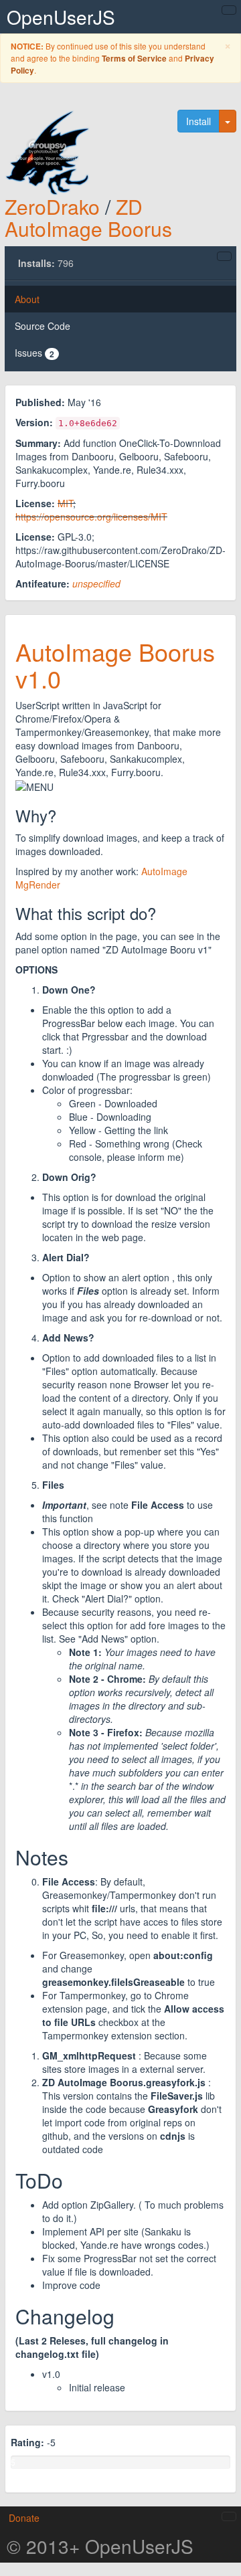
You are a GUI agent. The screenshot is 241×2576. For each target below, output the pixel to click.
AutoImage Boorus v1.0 (115, 665)
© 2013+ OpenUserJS (100, 2546)
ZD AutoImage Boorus (88, 217)
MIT (65, 503)
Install (198, 121)
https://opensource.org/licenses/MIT (91, 517)
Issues (34, 353)
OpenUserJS (61, 17)
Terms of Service (134, 59)
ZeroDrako (52, 206)
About (27, 299)
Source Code (43, 326)
